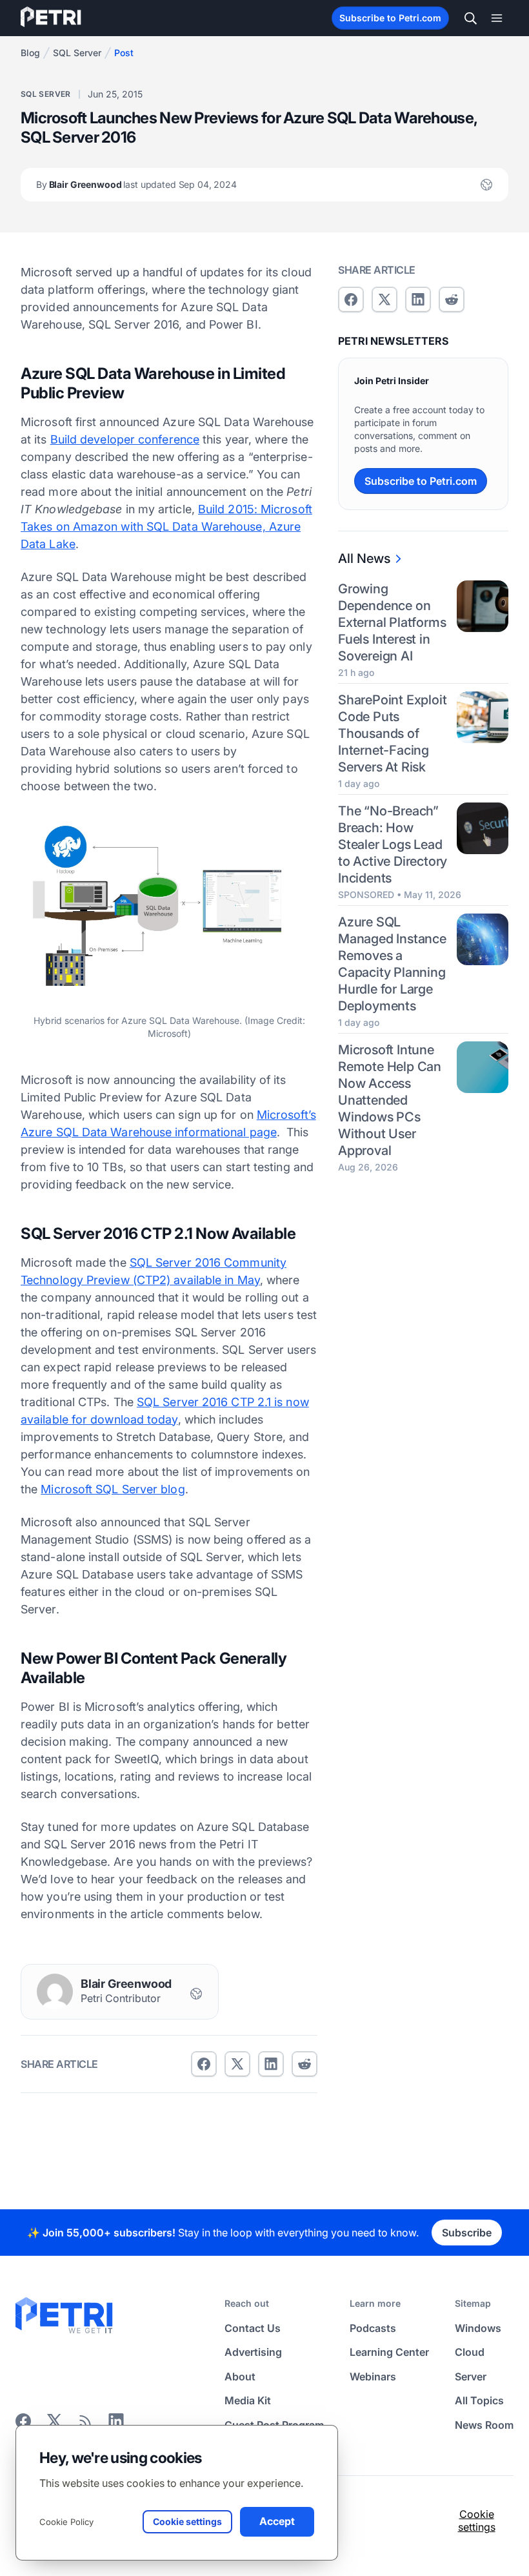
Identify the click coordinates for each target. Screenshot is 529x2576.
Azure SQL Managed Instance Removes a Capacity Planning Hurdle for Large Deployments (392, 964)
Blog (30, 53)
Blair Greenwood (136, 184)
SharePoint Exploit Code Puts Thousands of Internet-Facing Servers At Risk (392, 733)
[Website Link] (486, 185)
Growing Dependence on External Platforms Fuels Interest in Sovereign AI (392, 622)
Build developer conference (125, 439)
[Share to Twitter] (237, 2064)
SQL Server (77, 53)
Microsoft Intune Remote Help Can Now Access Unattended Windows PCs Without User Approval (390, 1100)
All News (364, 558)
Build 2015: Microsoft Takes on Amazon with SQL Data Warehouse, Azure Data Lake (166, 526)
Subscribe (467, 2233)
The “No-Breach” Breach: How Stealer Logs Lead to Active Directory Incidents (393, 844)
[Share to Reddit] (304, 2064)
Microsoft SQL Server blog (113, 1489)
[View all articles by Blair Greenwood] (55, 1992)
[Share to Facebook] (204, 2064)
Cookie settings (477, 2520)
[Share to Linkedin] (271, 2064)
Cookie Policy (66, 2522)
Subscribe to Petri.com (390, 18)
